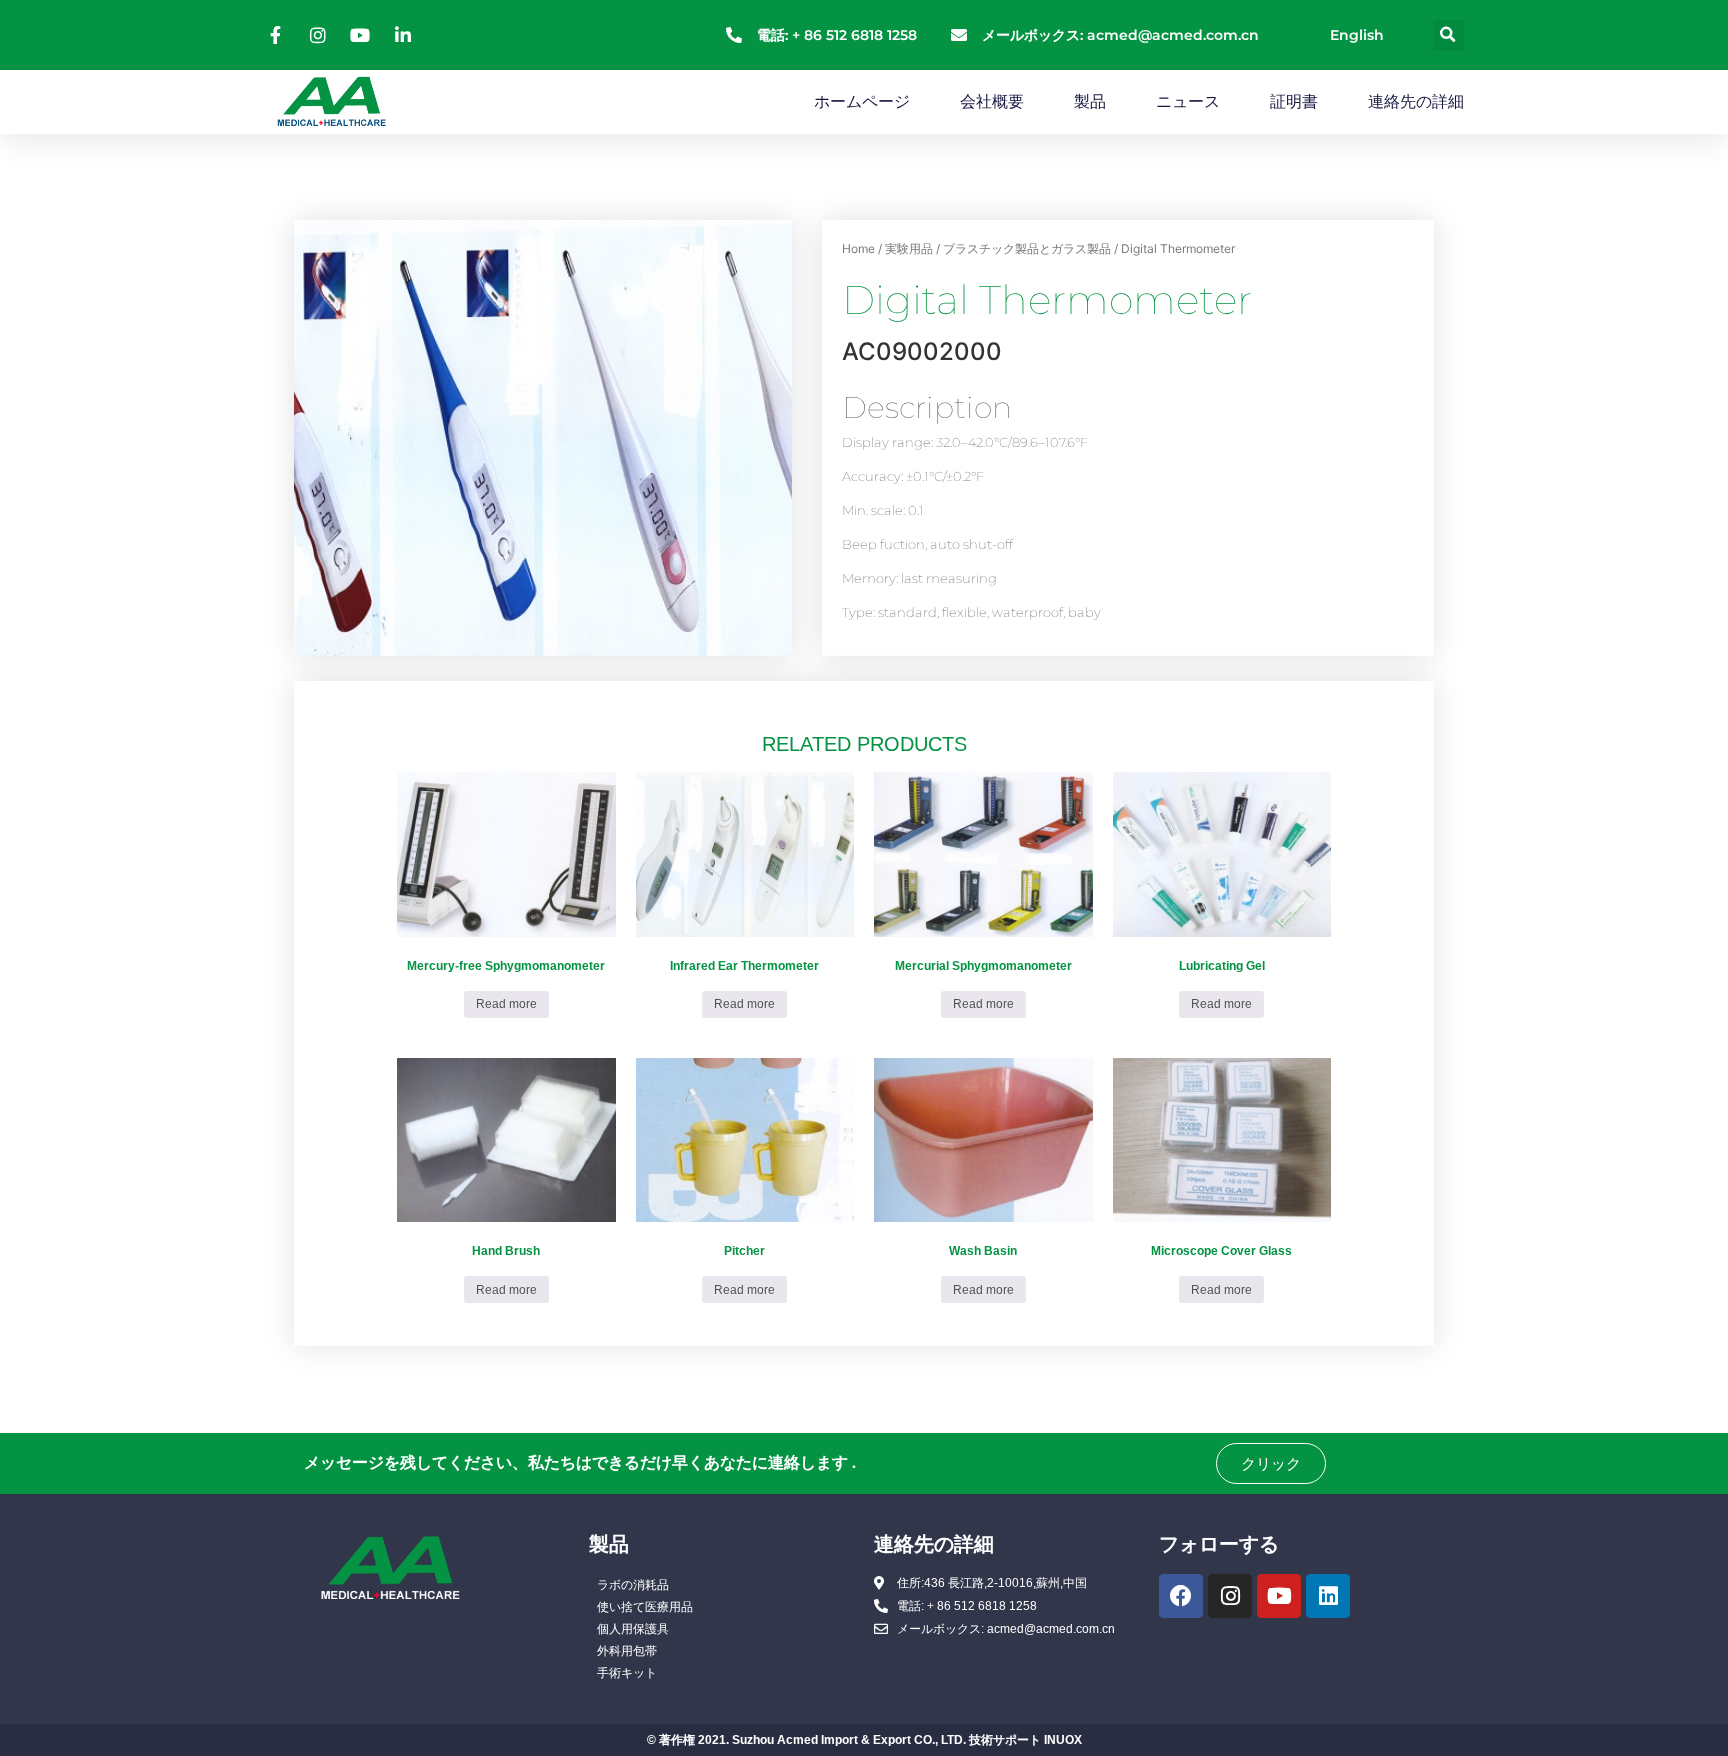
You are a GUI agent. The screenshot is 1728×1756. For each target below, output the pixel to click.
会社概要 (992, 101)
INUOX (1063, 1740)
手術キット (627, 1673)
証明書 (1294, 101)
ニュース (1188, 101)
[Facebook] (1181, 1596)
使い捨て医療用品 (645, 1607)
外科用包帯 (627, 1651)
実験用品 (909, 248)
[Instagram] (1230, 1596)
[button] (1448, 35)
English (1357, 35)
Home (858, 248)
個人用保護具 (633, 1629)
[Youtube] (1279, 1596)
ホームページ (862, 101)
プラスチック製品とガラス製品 (1027, 248)
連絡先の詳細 (1416, 101)
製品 (1090, 101)
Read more (506, 1004)
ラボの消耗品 (633, 1585)
